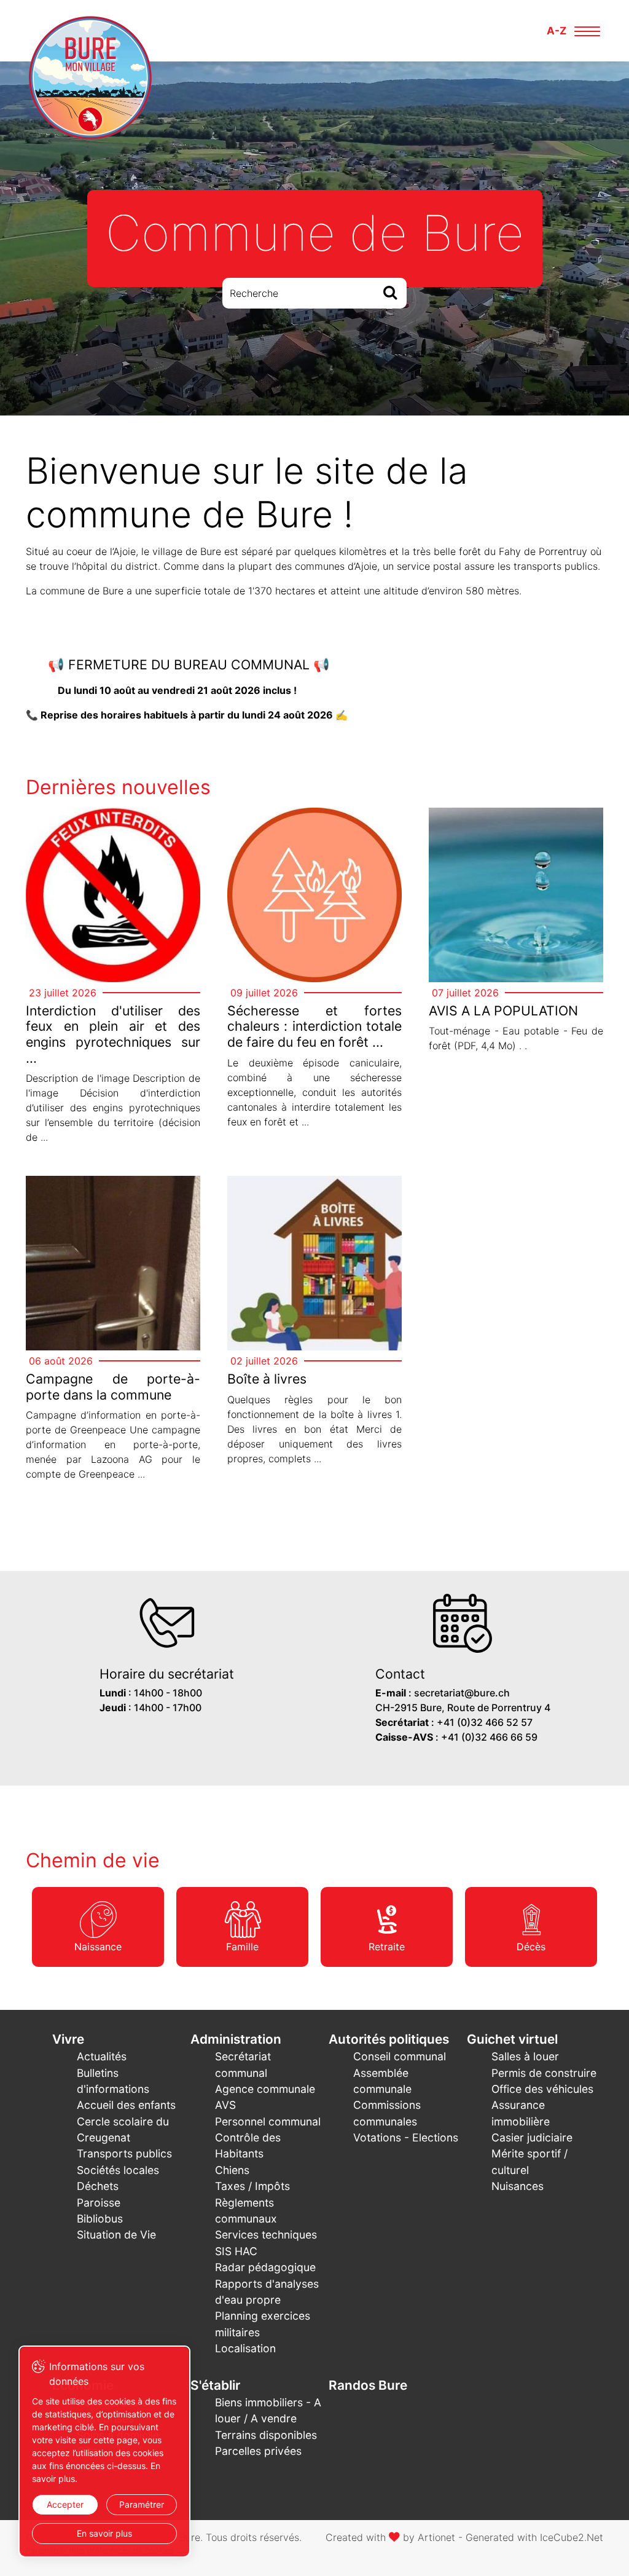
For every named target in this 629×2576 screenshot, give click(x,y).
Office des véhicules (542, 2089)
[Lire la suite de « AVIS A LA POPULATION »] (516, 935)
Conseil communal (400, 2056)
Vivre (68, 2039)
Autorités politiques (389, 2039)
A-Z (557, 31)
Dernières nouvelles (118, 787)
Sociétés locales (118, 2170)
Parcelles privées (258, 2451)
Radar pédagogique (265, 2267)
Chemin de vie (93, 1860)
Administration (236, 2039)
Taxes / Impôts (252, 2186)
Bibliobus (100, 2219)
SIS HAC (236, 2251)
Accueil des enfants (126, 2105)
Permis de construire (544, 2073)
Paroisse (99, 2203)
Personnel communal (268, 2121)
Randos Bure (368, 2385)
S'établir (215, 2385)
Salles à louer (525, 2056)
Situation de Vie (116, 2235)
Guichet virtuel (512, 2039)
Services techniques (266, 2235)
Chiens (232, 2170)
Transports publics (124, 2153)
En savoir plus (104, 2533)
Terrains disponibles (266, 2435)
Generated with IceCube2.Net (534, 2537)
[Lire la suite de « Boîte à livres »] (314, 1326)
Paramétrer (142, 2504)
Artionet (436, 2537)
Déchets (98, 2186)
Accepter (65, 2504)
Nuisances (518, 2186)
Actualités (102, 2056)
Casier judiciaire (532, 2137)
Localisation (245, 2348)
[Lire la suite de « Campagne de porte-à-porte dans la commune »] (113, 1333)
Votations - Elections (406, 2137)
